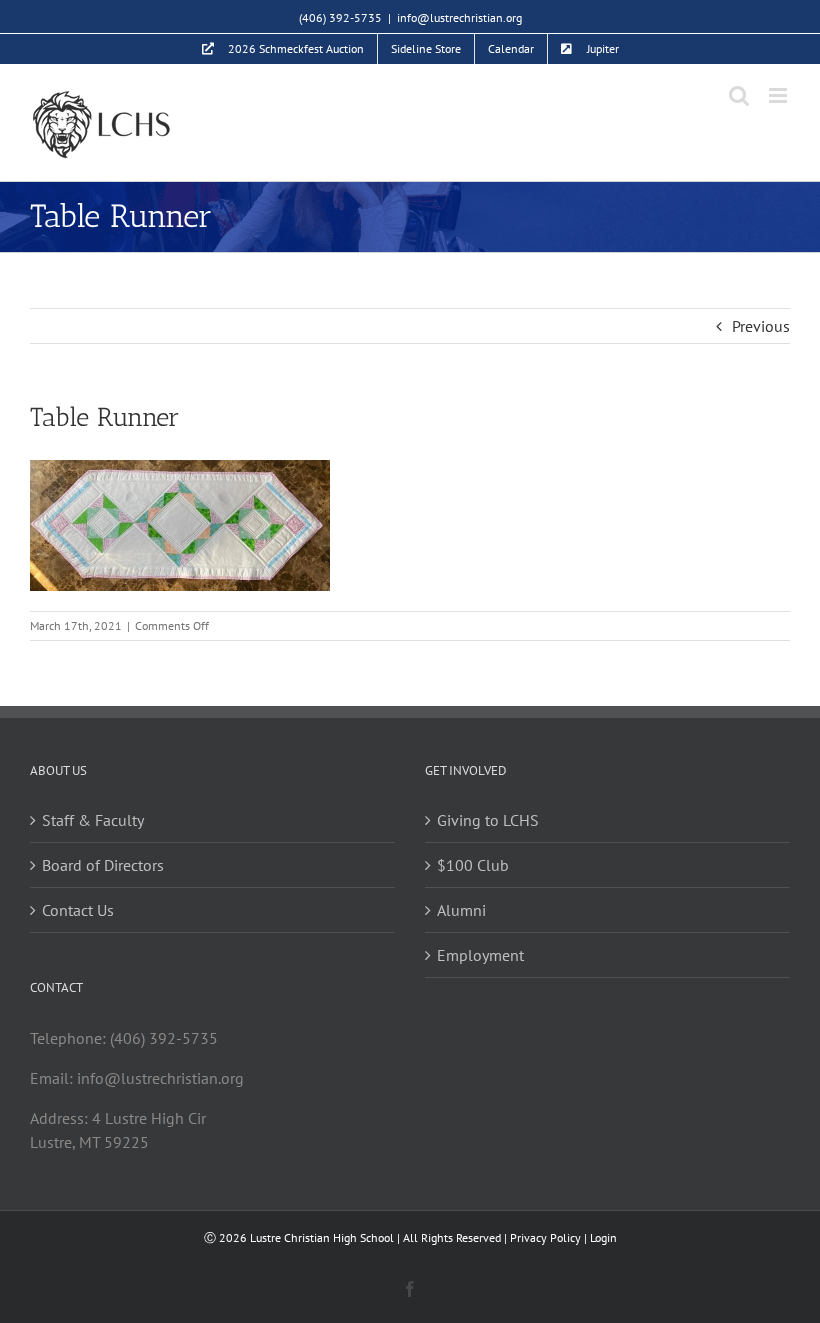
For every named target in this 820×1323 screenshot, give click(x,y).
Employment (480, 955)
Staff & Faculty (93, 820)
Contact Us (78, 910)
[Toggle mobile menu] (779, 95)
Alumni (461, 910)
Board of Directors (103, 865)
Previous (761, 326)
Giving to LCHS (488, 820)
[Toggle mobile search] (739, 95)
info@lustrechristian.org (459, 17)
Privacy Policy (545, 1237)
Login (603, 1237)
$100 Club (473, 865)
